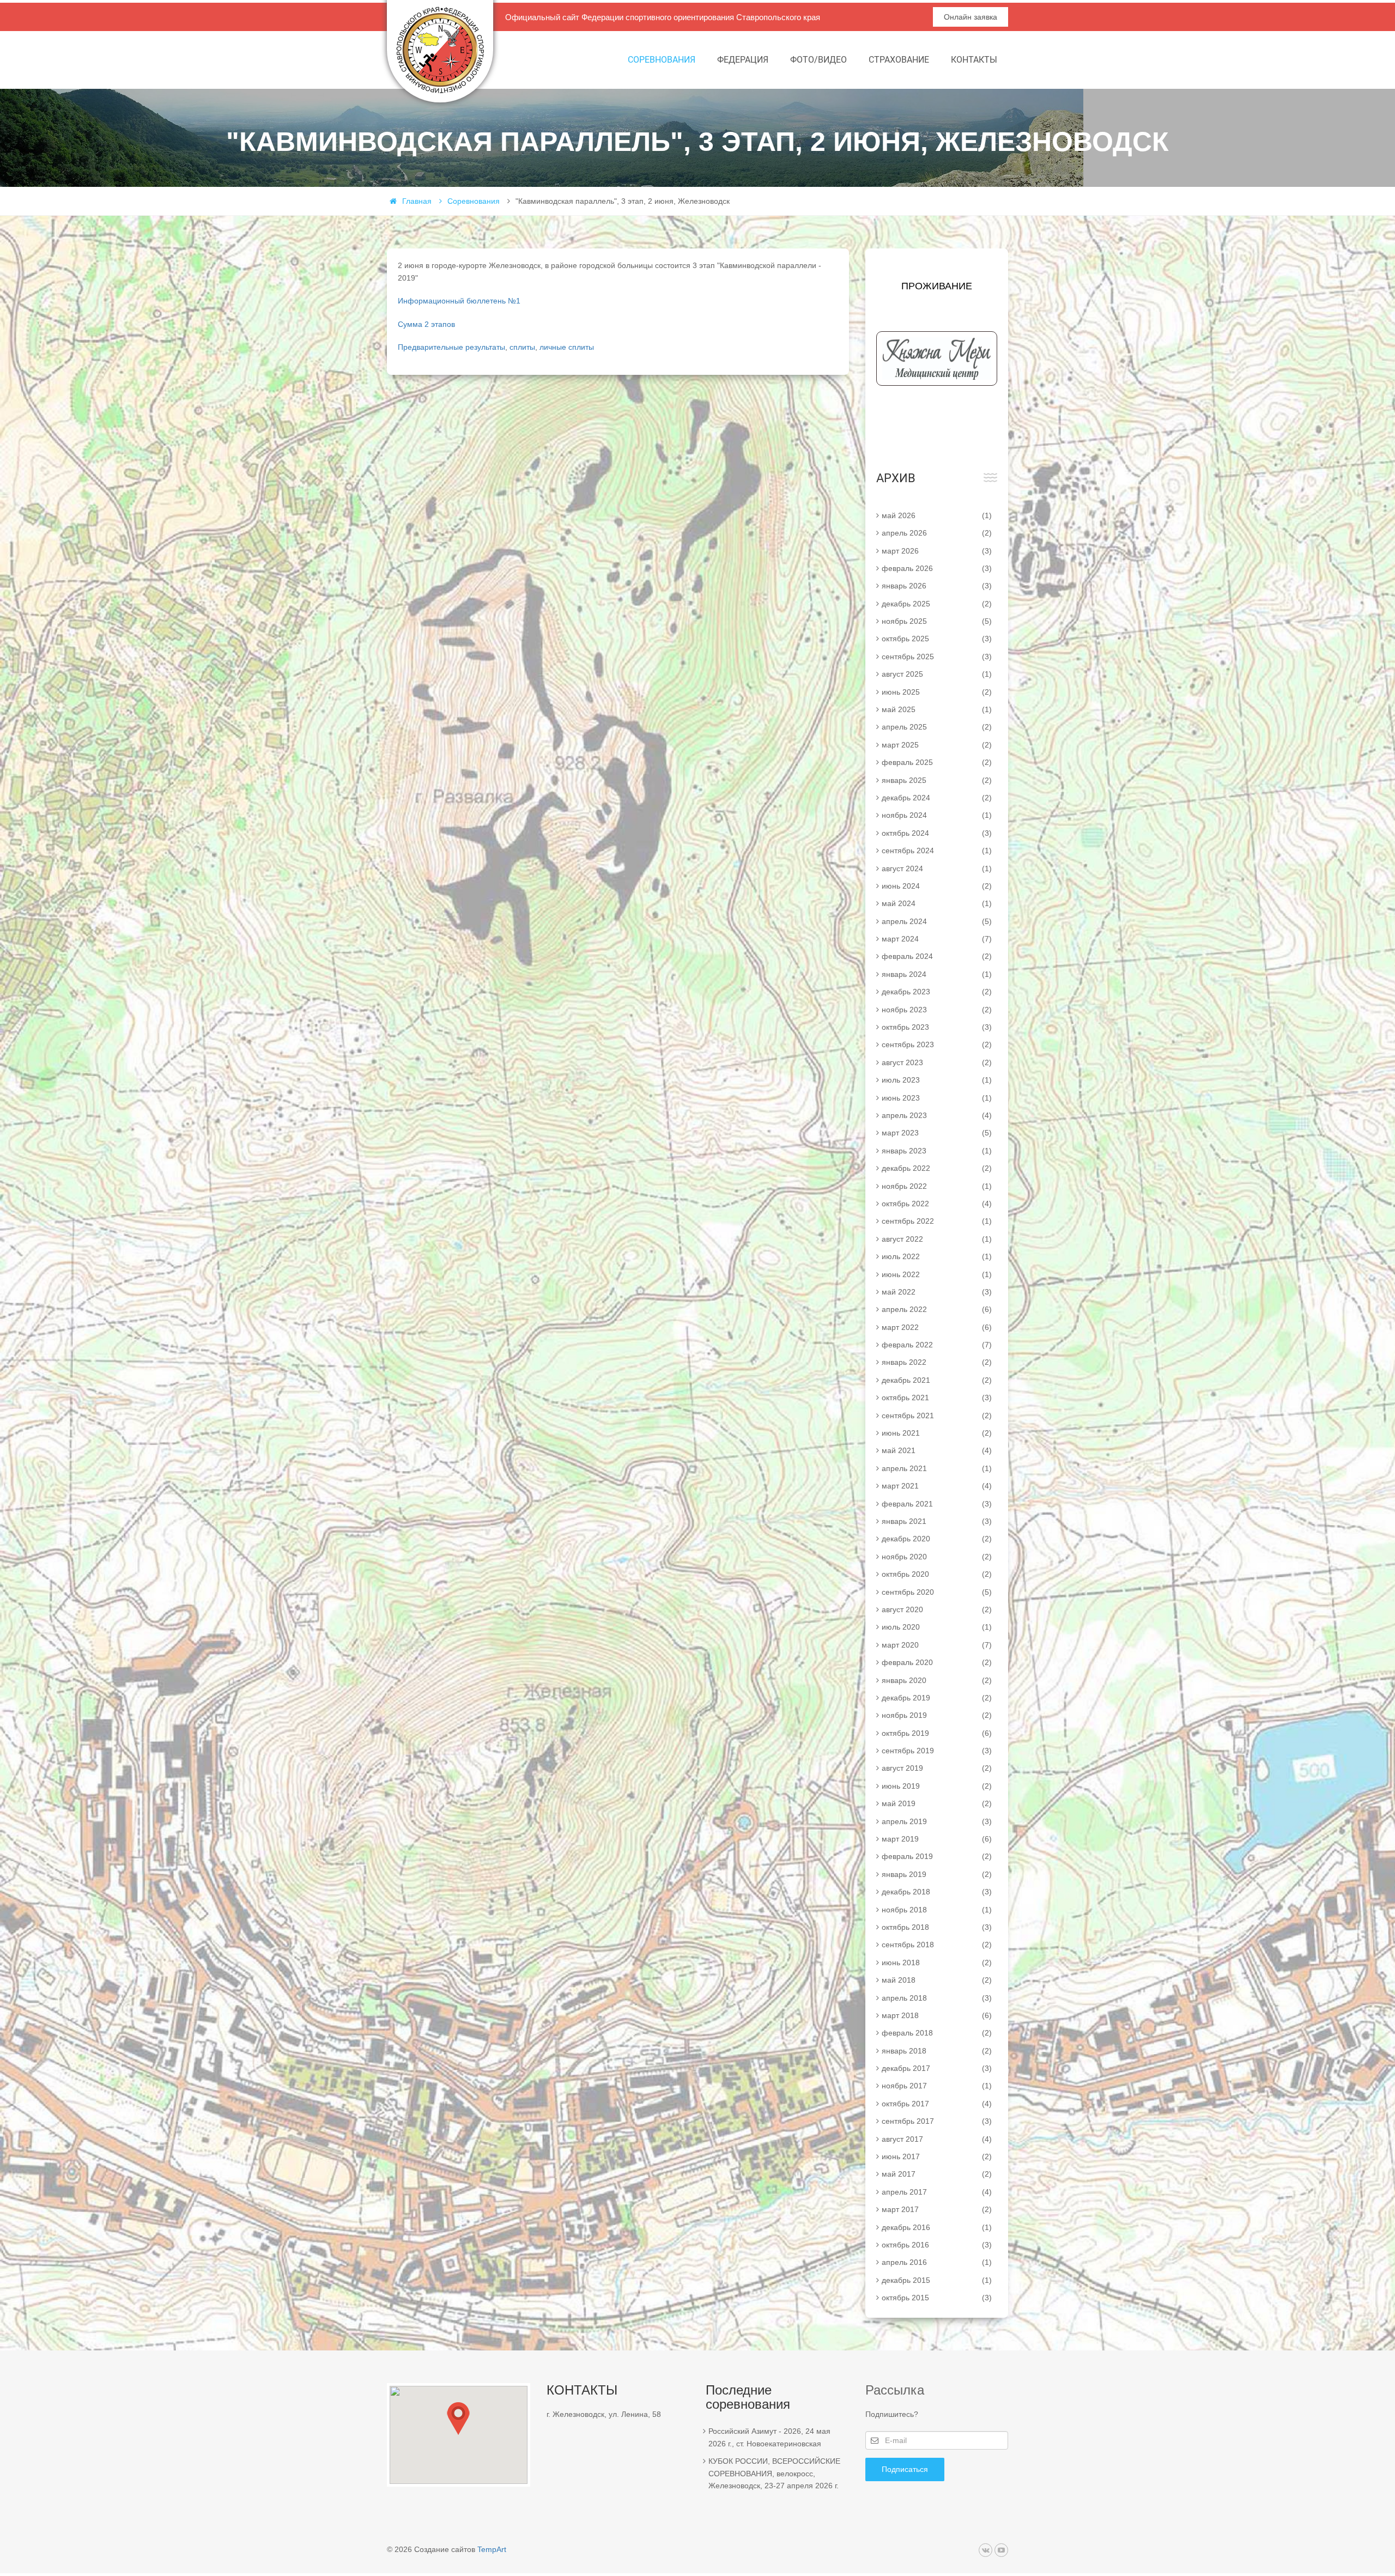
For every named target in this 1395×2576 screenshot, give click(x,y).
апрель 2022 (937, 1309)
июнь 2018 (937, 1963)
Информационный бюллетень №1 (459, 301)
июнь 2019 (937, 1786)
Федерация (743, 60)
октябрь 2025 (937, 639)
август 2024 (937, 868)
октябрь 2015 (937, 2298)
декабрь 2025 (937, 604)
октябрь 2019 (937, 1733)
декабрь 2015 (937, 2280)
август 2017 (937, 2139)
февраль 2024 (937, 956)
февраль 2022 (937, 1345)
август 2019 (937, 1768)
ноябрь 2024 (937, 815)
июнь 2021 (937, 1433)
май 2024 (937, 903)
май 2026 (937, 515)
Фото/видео (818, 60)
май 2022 (937, 1292)
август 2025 (937, 674)
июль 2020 (937, 1627)
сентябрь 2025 (937, 657)
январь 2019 (937, 1874)
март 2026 (937, 551)
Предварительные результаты (451, 347)
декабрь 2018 (937, 1892)
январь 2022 (937, 1362)
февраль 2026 (937, 568)
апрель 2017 (937, 2192)
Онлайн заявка (971, 17)
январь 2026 (937, 586)
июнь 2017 (937, 2156)
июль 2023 (937, 1080)
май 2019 (937, 1803)
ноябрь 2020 (937, 1557)
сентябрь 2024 (937, 850)
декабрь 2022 (937, 1168)
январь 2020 (937, 1680)
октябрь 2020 (937, 1574)
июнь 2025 (937, 692)
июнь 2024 (937, 886)
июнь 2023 (937, 1098)
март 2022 (937, 1327)
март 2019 (937, 1839)
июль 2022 (937, 1256)
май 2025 (937, 709)
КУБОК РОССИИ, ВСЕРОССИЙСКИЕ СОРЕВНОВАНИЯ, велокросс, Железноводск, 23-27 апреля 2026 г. (774, 2473)
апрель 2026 (937, 533)
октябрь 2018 (937, 1927)
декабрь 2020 (937, 1539)
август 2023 (937, 1062)
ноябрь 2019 (937, 1715)
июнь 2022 (937, 1274)
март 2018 (937, 2015)
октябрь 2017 (937, 2104)
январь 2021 (937, 1521)
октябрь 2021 (937, 1398)
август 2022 (937, 1239)
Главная (417, 201)
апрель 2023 (937, 1115)
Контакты (974, 60)
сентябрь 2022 (937, 1221)
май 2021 (937, 1450)
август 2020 (937, 1609)
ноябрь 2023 (937, 1010)
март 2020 (937, 1645)
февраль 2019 (937, 1856)
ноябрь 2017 (937, 2086)
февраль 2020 (937, 1662)
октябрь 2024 (937, 833)
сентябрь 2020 (937, 1592)
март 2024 (937, 939)
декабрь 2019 (937, 1698)
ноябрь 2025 (937, 621)
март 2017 (937, 2209)
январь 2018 (937, 2051)
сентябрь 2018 (937, 1945)
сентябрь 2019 (937, 1751)
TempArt (492, 2549)
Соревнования (662, 60)
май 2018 (937, 1980)
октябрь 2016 (937, 2245)
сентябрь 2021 (937, 1415)
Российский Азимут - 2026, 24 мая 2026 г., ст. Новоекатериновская (769, 2437)
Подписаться (905, 2469)
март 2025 (937, 745)
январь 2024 (937, 974)
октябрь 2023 (937, 1027)
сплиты (522, 347)
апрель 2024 (937, 921)
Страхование (899, 60)
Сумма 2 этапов (426, 324)
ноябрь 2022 (937, 1186)
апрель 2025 (937, 727)
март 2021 (937, 1486)
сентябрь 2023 (937, 1044)
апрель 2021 (937, 1468)
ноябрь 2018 (937, 1910)
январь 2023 (937, 1151)
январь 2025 (937, 780)
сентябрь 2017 (937, 2121)
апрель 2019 (937, 1821)
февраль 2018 (937, 2033)
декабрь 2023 (937, 992)
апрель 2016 (937, 2262)
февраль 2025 (937, 762)
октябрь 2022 (937, 1204)
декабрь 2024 (937, 798)
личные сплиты (567, 347)
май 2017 (937, 2174)
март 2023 (937, 1133)
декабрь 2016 (937, 2227)
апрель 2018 (937, 1998)
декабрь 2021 (937, 1380)
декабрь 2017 (937, 2068)
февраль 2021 (937, 1504)
